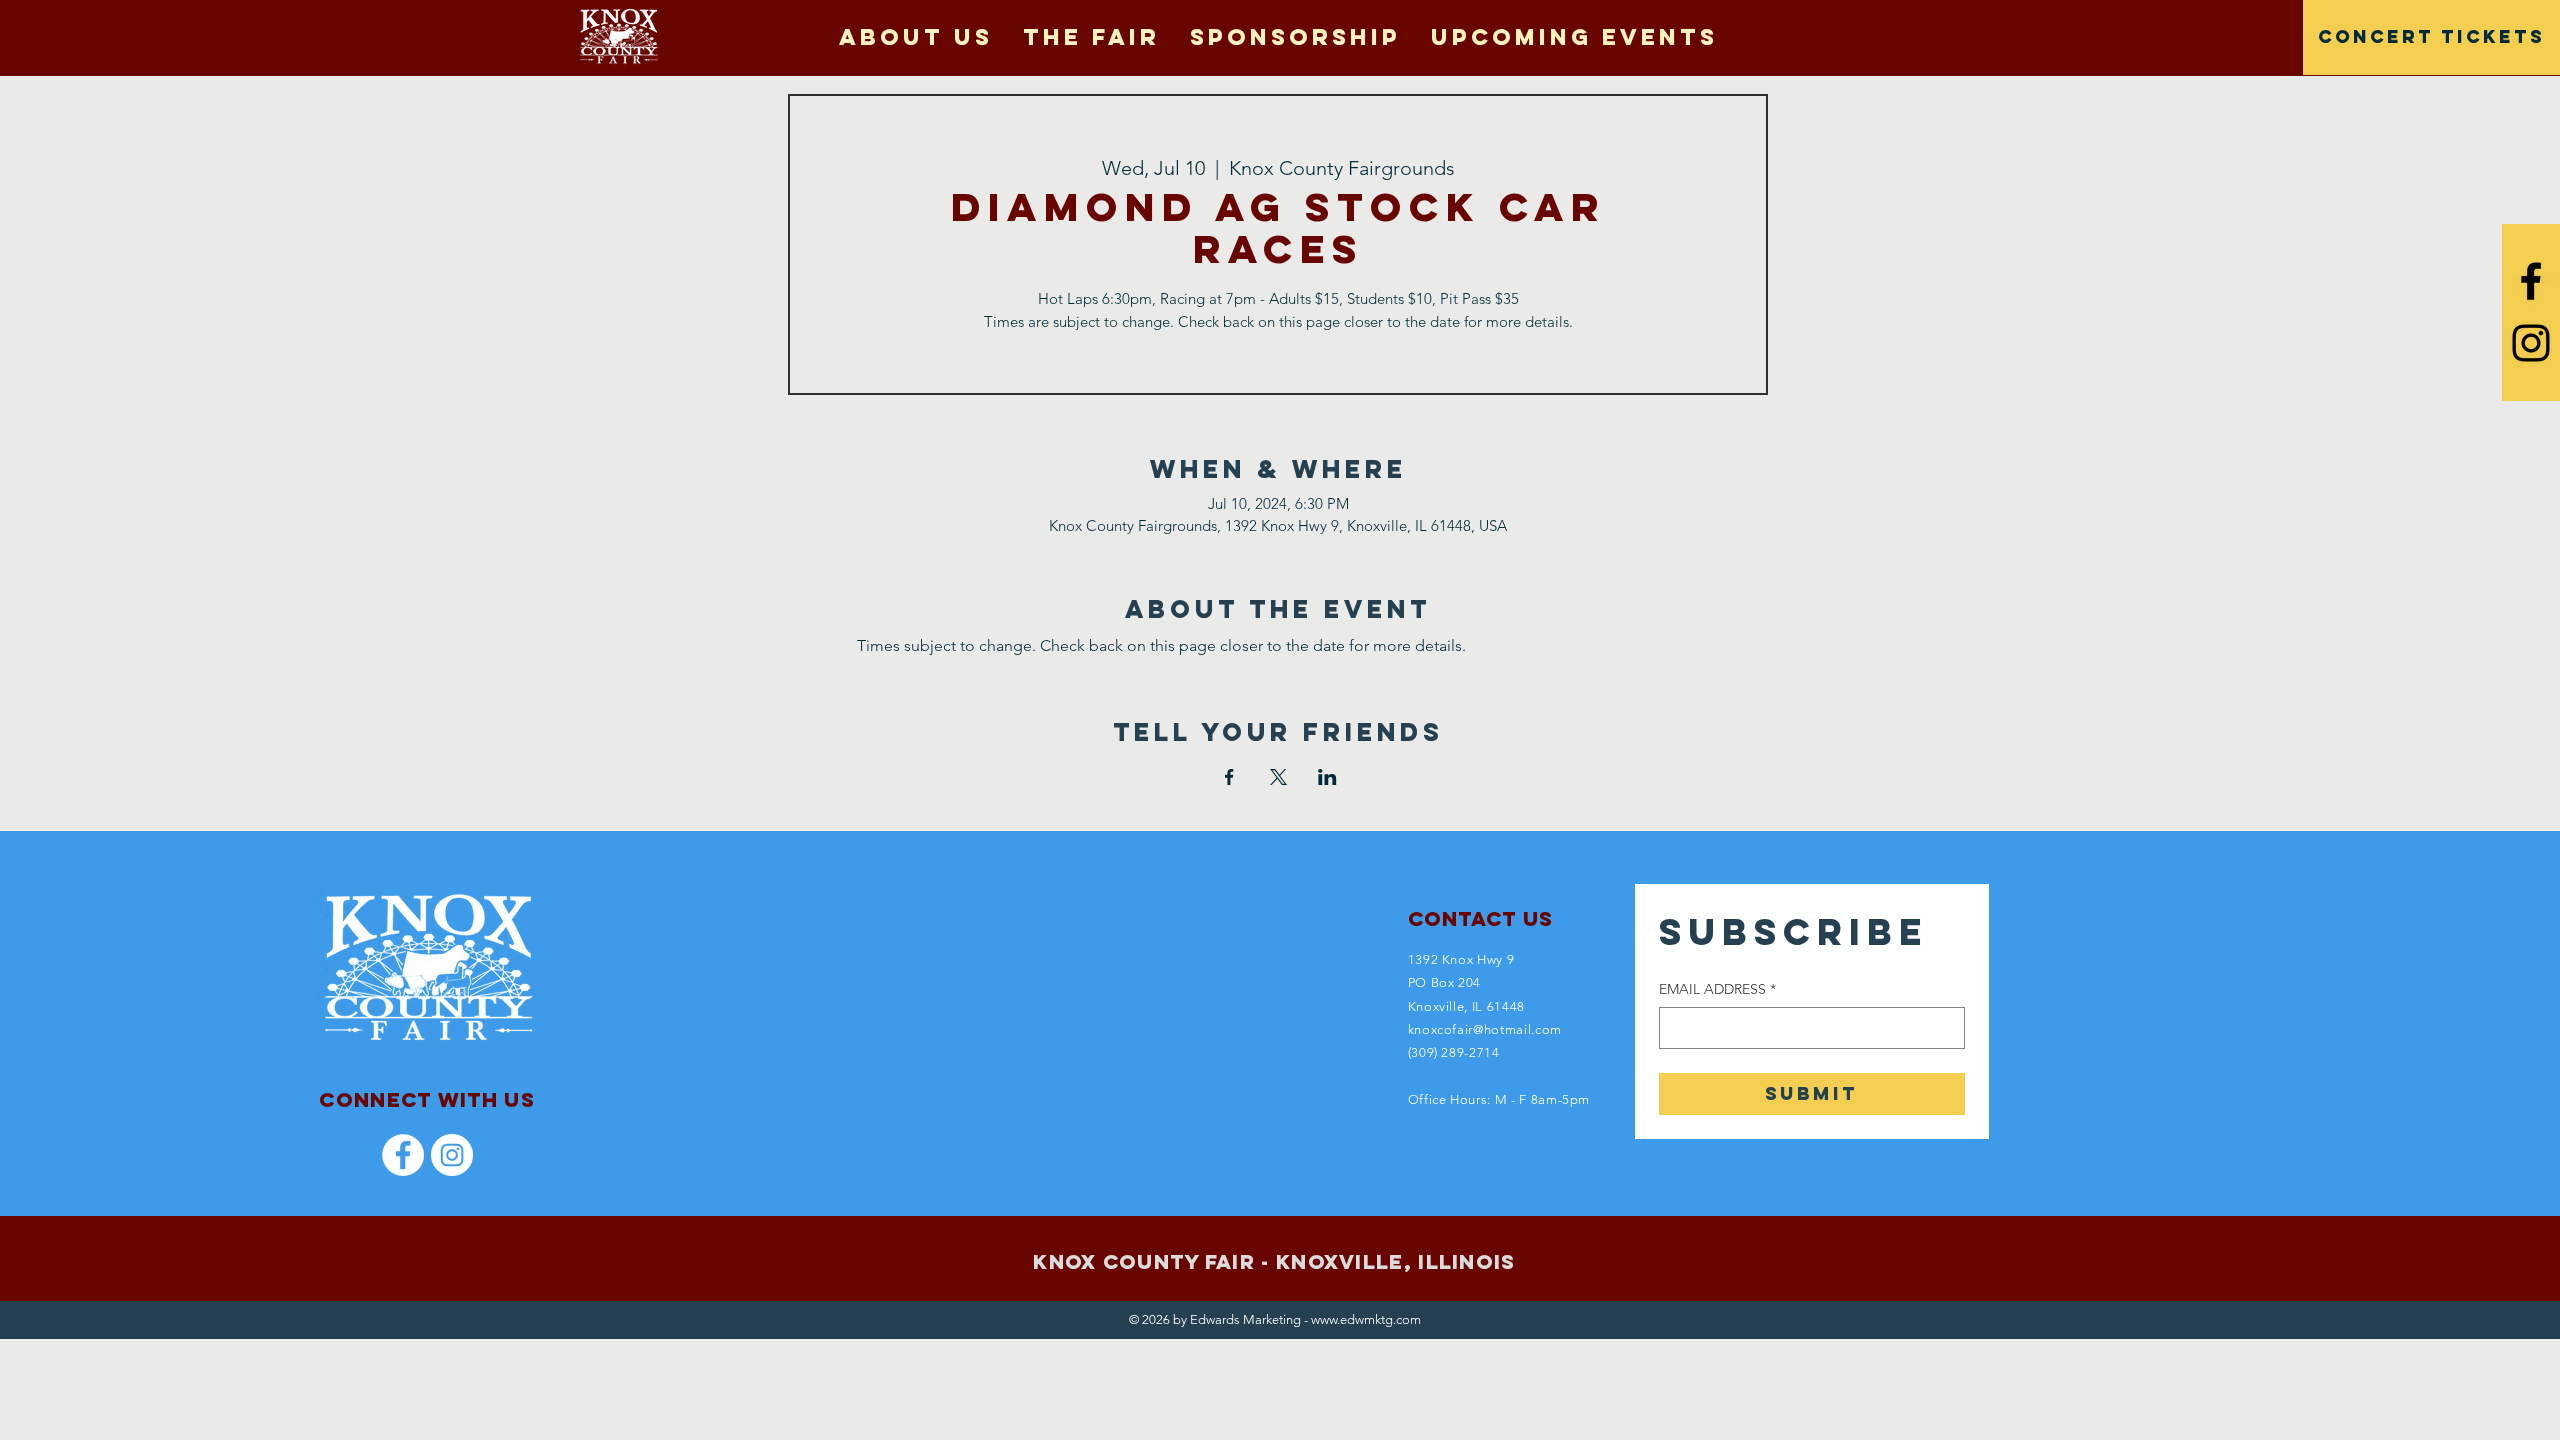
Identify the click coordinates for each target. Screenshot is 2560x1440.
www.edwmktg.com (1366, 1319)
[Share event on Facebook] (1229, 777)
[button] (1091, 37)
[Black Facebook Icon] (2531, 281)
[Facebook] (403, 1155)
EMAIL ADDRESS (1717, 989)
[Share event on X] (1278, 777)
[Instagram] (452, 1155)
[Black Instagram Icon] (2531, 343)
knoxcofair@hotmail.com (1485, 1029)
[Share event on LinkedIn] (1327, 777)
